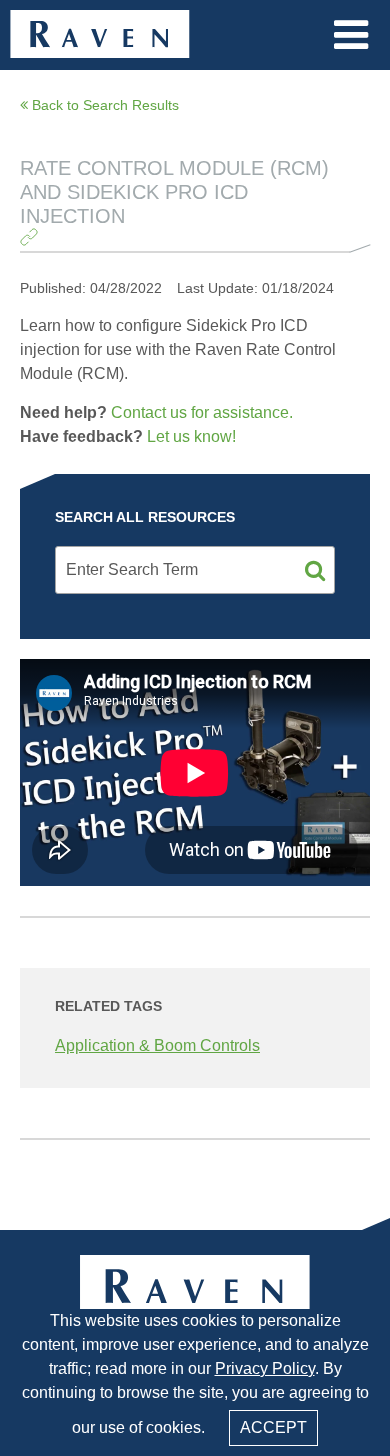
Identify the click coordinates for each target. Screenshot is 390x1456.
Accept (273, 1427)
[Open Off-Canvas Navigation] (351, 35)
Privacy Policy (265, 1368)
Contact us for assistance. (202, 412)
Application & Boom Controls (157, 1045)
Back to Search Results (103, 105)
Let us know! (191, 436)
